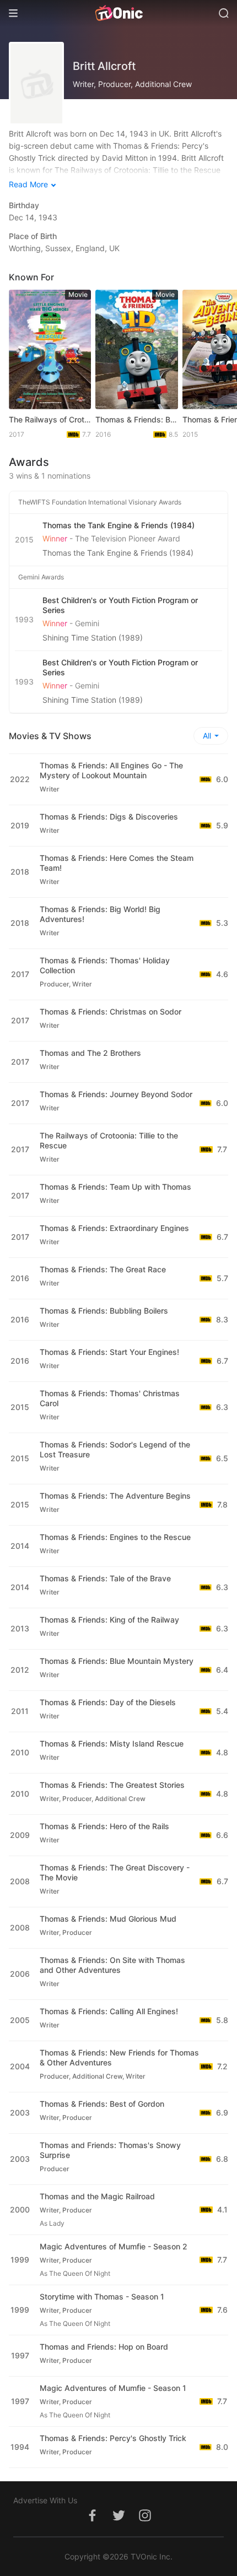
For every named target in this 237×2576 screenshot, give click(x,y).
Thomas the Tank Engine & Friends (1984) (118, 553)
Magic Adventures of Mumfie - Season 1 (113, 2388)
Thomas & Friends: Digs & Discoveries (109, 817)
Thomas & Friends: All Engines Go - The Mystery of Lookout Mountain (111, 770)
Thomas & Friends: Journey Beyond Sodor (116, 1094)
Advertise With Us (45, 2500)
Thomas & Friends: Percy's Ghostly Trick (113, 2438)
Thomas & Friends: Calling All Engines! (109, 2011)
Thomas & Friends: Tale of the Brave (105, 1578)
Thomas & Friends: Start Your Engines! (109, 1352)
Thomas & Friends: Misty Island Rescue (112, 1743)
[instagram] (145, 2521)
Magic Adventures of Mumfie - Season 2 (114, 2246)
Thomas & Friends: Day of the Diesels (108, 1702)
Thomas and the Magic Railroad (97, 2196)
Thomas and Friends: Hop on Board (104, 2347)
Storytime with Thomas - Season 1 (102, 2296)
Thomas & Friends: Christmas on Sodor (111, 1012)
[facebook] (92, 2521)
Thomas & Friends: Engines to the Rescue (115, 1537)
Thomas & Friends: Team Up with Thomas (115, 1187)
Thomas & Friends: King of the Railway (109, 1620)
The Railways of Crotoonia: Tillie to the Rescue (50, 419)
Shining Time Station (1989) (93, 638)
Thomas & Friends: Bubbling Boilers (136, 419)
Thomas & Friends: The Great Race (103, 1269)
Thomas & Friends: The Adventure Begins (115, 1496)
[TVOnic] (118, 13)
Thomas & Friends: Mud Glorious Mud (108, 1919)
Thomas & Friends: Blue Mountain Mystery (117, 1661)
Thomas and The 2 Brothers (90, 1053)
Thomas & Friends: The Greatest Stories (112, 1785)
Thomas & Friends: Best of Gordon (102, 2104)
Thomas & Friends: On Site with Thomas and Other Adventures (112, 1965)
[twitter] (118, 2521)
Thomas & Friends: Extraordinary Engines (114, 1228)
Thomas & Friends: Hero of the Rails (104, 1826)
